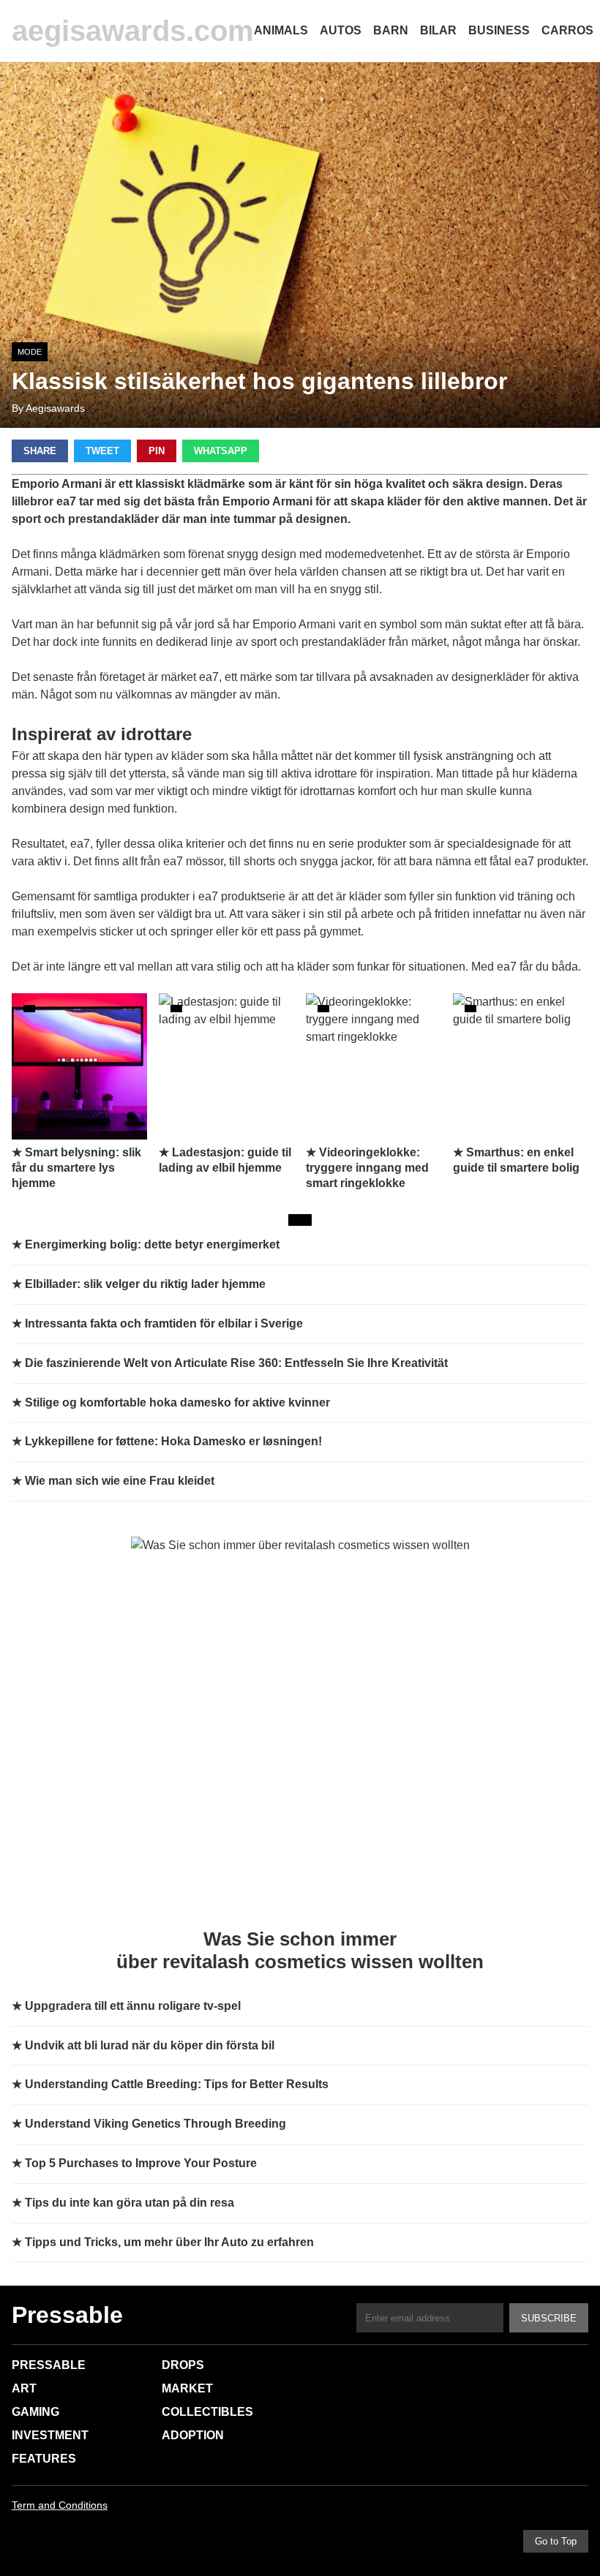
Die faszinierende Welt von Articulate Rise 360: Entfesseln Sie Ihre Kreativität (236, 1363)
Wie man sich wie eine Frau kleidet (120, 1481)
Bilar (438, 30)
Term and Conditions (60, 2505)
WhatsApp (221, 451)
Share (40, 451)
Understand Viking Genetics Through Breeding (155, 2124)
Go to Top (556, 2541)
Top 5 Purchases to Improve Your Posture (141, 2163)
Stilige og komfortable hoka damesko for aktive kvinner (177, 1402)
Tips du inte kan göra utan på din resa (130, 2203)
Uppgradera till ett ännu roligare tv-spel (133, 2006)
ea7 (209, 677)
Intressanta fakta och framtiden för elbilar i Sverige (164, 1323)
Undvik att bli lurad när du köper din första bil (150, 2045)
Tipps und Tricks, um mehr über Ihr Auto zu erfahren (169, 2242)
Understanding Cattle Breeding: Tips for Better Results (177, 2084)
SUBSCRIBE (549, 2318)
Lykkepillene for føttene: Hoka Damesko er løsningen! (173, 1441)
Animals (281, 30)
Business (499, 30)
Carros (567, 30)
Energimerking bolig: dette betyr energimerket (152, 1244)
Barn (391, 30)
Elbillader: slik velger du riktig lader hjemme (145, 1284)
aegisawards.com (133, 31)
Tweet (102, 451)
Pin (157, 451)
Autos (341, 30)
